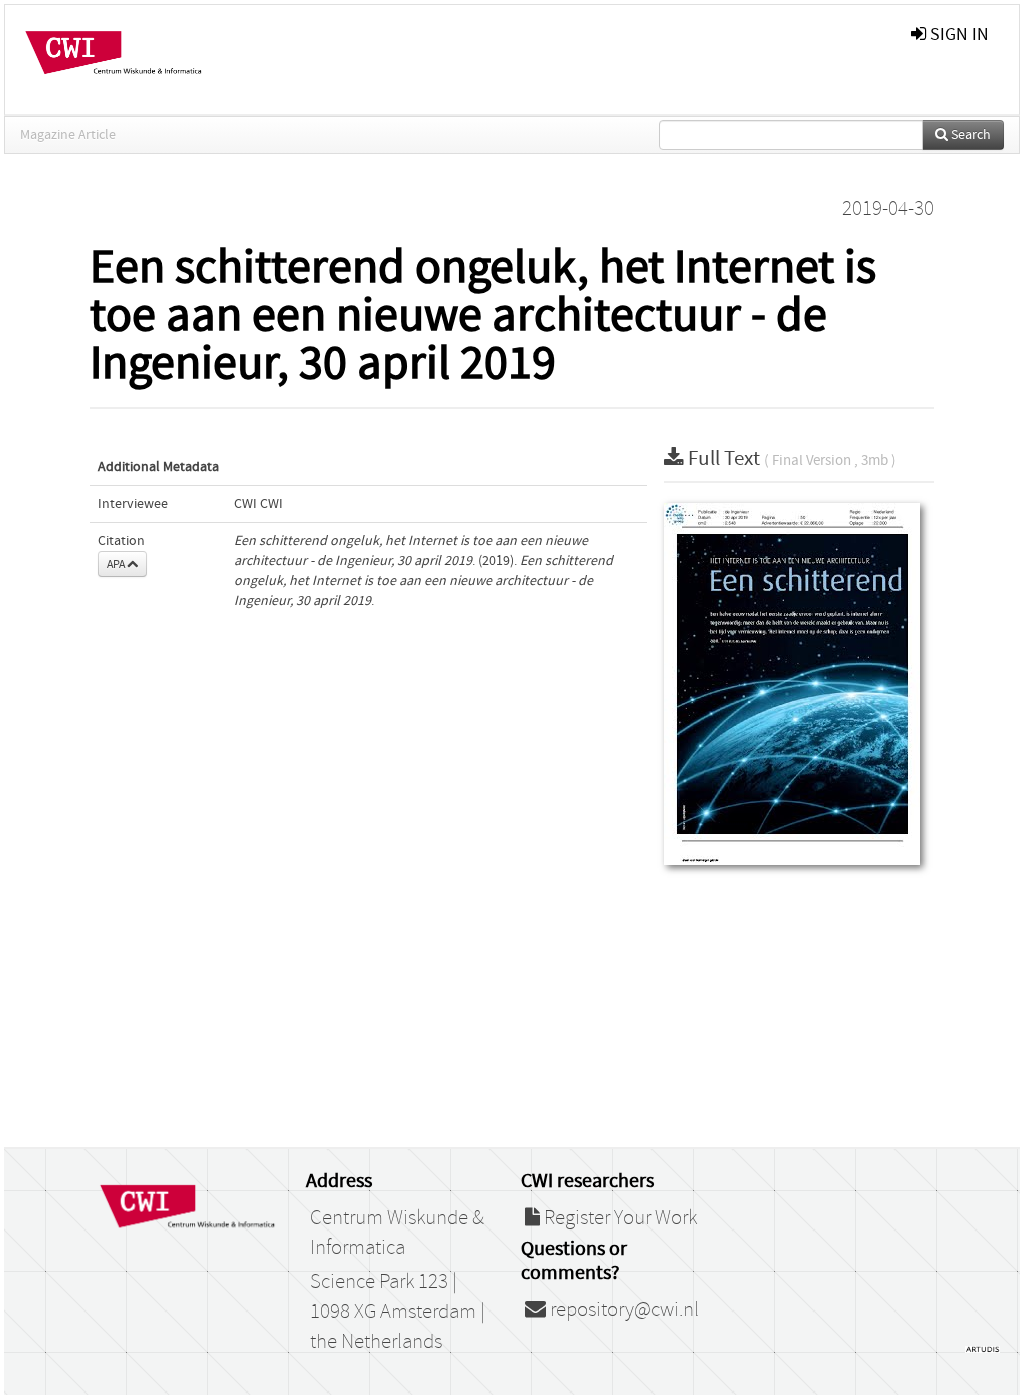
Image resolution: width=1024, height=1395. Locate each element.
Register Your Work (618, 1218)
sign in (957, 34)
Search (969, 135)
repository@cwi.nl (622, 1310)
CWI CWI (258, 504)
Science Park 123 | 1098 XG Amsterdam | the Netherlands (397, 1312)
